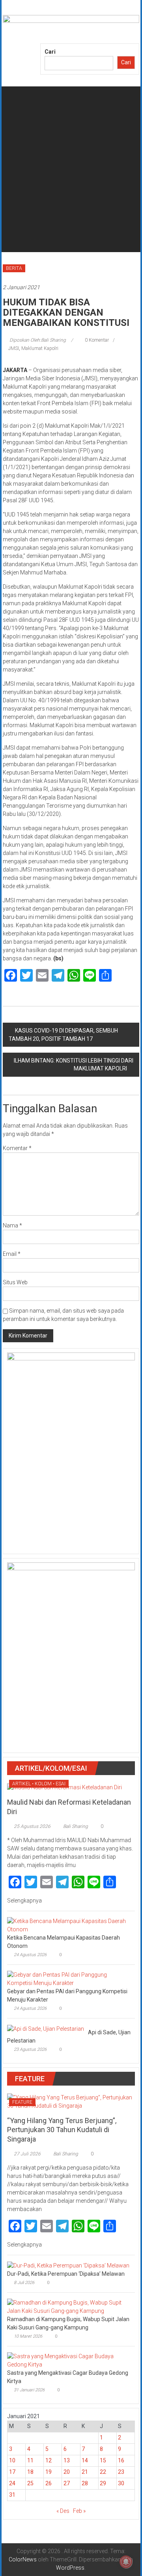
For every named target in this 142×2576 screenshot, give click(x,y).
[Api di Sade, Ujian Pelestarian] (46, 2028)
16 (121, 2460)
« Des (63, 2511)
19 (49, 2472)
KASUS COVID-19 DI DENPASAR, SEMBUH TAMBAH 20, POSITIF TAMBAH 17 (63, 1035)
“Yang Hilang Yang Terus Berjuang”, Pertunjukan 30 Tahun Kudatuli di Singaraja (62, 2130)
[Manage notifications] (126, 2562)
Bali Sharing (76, 1826)
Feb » (79, 2511)
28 (85, 2483)
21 (85, 2472)
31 (12, 2495)
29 (103, 2483)
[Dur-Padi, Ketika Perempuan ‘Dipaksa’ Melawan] (68, 2265)
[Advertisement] (71, 181)
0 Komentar (96, 340)
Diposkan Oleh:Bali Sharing (38, 340)
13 (67, 2460)
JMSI (14, 348)
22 (103, 2472)
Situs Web (15, 1282)
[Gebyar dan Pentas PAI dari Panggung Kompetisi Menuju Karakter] (69, 1979)
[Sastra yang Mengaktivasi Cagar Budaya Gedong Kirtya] (69, 2360)
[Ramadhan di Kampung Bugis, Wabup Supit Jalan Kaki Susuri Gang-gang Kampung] (69, 2307)
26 (49, 2483)
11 (30, 2460)
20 (67, 2472)
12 (49, 2460)
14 (85, 2460)
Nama (12, 1225)
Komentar (17, 1148)
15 (103, 2460)
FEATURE (22, 2102)
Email (12, 1254)
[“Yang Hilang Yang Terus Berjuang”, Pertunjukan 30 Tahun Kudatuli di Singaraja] (71, 2101)
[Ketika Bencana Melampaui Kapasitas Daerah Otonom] (69, 1925)
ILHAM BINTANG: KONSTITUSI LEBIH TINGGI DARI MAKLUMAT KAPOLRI (74, 1064)
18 (30, 2472)
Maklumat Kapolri (40, 348)
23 (121, 2472)
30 (121, 2483)
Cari (50, 52)
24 (12, 2483)
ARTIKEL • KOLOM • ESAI (39, 1784)
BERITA (14, 268)
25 (30, 2483)
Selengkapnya (25, 1901)
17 (12, 2472)
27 (67, 2483)
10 (12, 2460)
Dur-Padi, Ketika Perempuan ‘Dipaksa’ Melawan (66, 2274)
